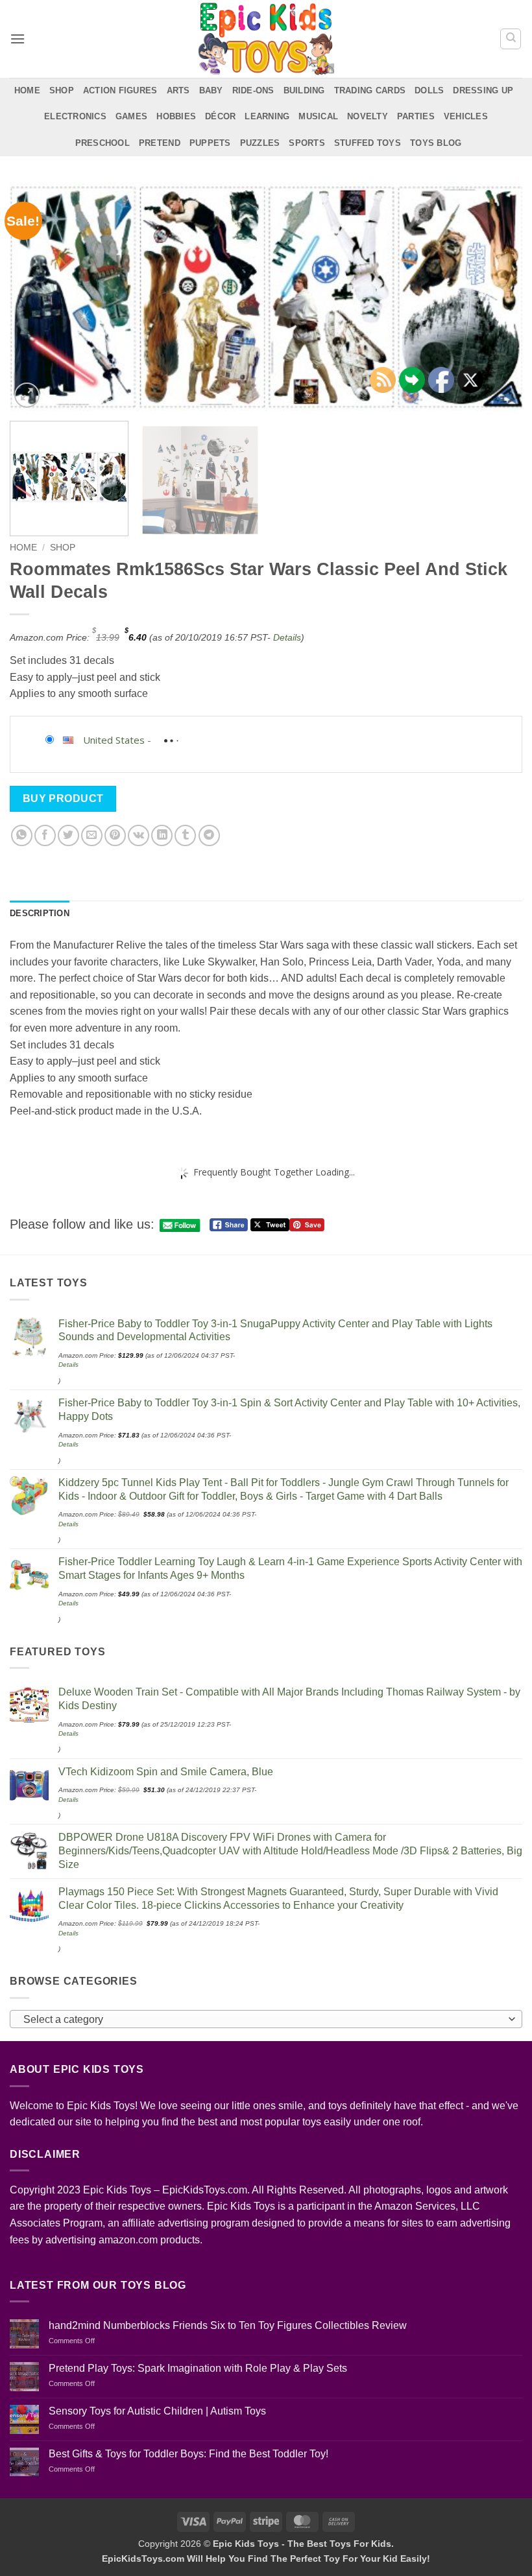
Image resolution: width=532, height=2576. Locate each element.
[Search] (511, 39)
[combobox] (266, 2019)
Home (27, 90)
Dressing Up (483, 90)
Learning (267, 116)
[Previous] (36, 296)
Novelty (368, 116)
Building (304, 90)
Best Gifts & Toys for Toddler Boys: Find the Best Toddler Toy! (188, 2454)
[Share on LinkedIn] (162, 835)
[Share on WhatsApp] (22, 835)
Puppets (210, 143)
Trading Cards (370, 90)
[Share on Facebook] (45, 835)
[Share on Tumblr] (185, 835)
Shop (62, 90)
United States (114, 740)
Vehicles (466, 116)
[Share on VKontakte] (139, 835)
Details (287, 637)
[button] (18, 39)
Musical (318, 116)
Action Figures (120, 90)
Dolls (429, 90)
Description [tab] (40, 913)
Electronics (75, 116)
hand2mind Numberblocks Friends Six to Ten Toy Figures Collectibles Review (228, 2325)
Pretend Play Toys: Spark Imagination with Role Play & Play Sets (198, 2368)
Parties (416, 116)
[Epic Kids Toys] (266, 39)
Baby (211, 90)
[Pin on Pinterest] (115, 835)
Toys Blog (436, 143)
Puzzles (260, 143)
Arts (178, 90)
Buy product (63, 798)
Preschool (103, 143)
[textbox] (263, 2020)
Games (131, 116)
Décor (220, 116)
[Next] (496, 296)
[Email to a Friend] (92, 835)
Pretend (160, 143)
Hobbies (176, 116)
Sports (307, 143)
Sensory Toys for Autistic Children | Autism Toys (157, 2411)
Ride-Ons (253, 90)
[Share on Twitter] (68, 835)
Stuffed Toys (368, 143)
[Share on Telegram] (209, 835)
